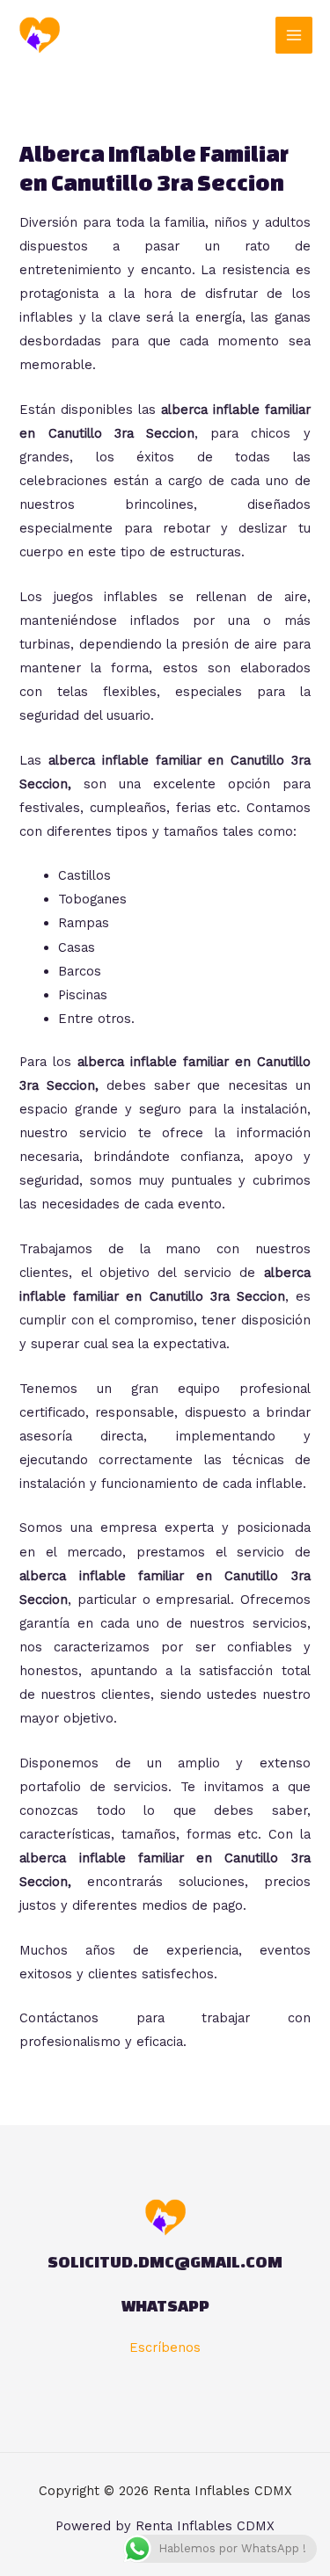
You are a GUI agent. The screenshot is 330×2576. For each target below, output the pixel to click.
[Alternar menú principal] (294, 35)
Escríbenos (165, 2347)
